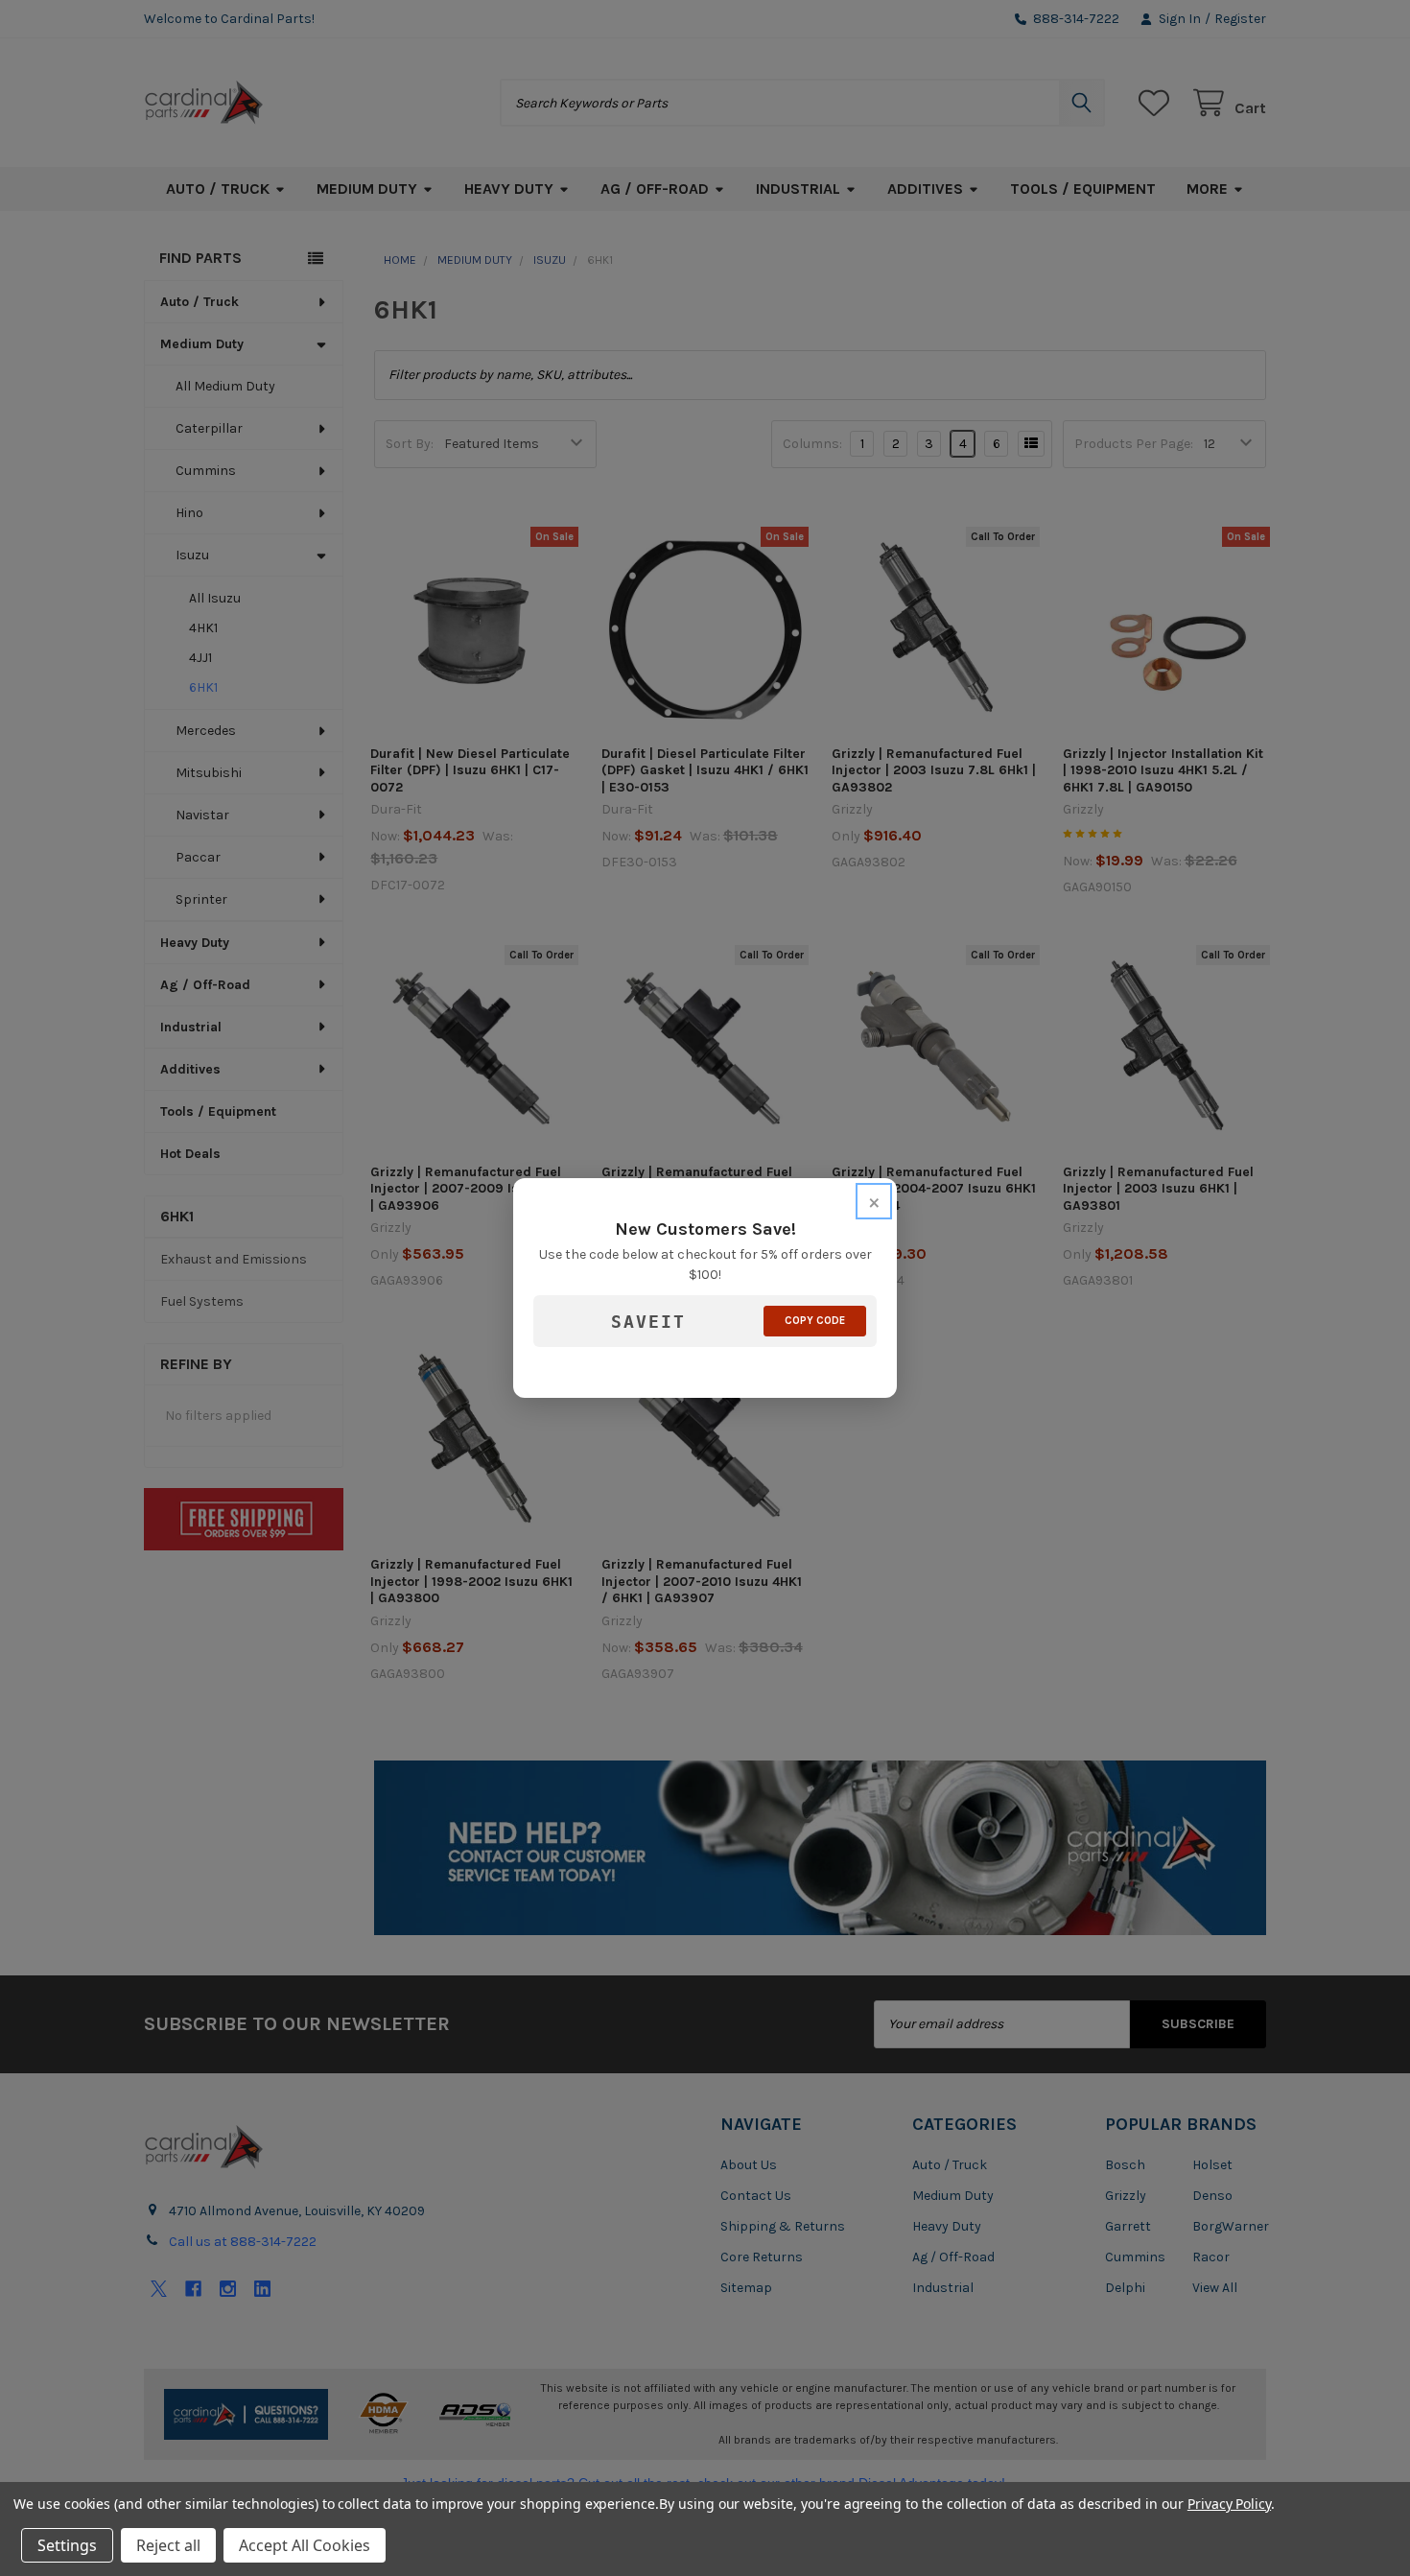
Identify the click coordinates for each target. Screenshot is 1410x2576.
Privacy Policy (1229, 2504)
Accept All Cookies (305, 2545)
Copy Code (815, 1321)
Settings (67, 2545)
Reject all (168, 2545)
